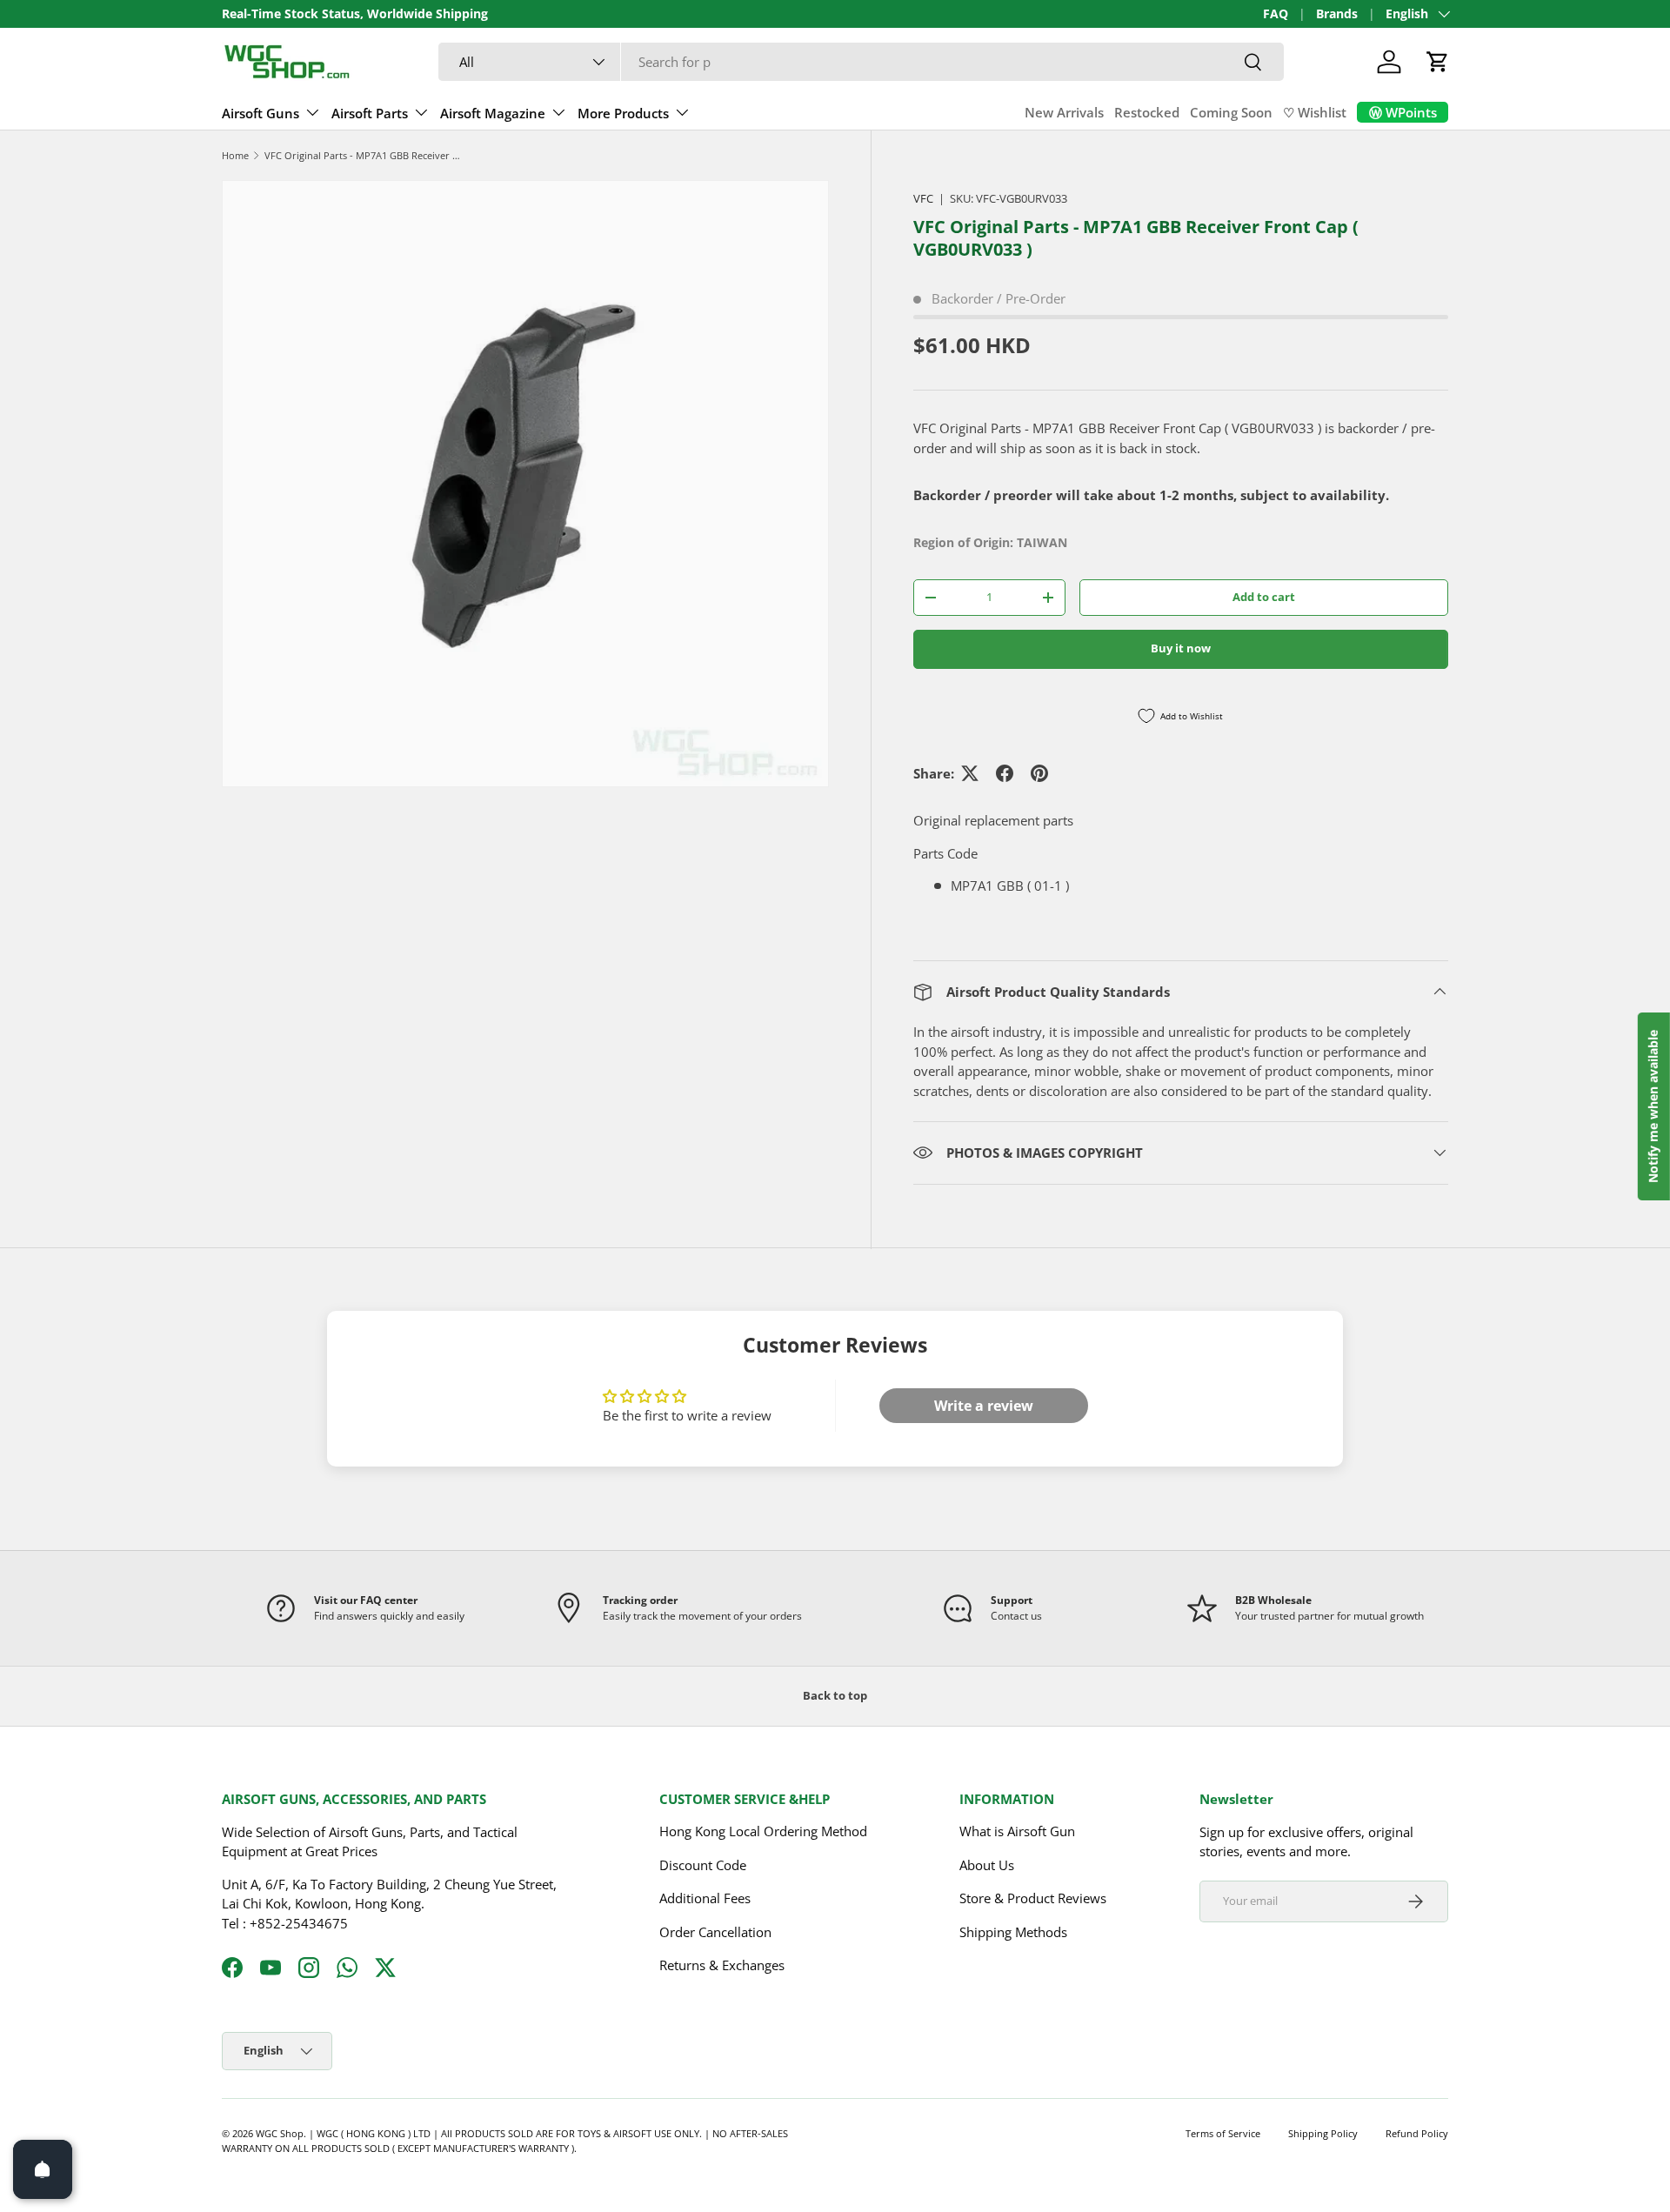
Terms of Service (1223, 2133)
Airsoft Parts (370, 113)
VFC (923, 198)
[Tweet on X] (970, 773)
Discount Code (703, 1865)
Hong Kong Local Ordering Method (763, 1831)
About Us (987, 1865)
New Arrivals (1064, 112)
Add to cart (1264, 597)
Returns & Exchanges (722, 1965)
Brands (1337, 14)
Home (235, 155)
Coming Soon (1231, 112)
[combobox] (861, 62)
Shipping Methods (1013, 1932)
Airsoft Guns (261, 113)
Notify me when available (1653, 1106)
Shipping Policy (1323, 2133)
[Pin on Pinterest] (1039, 773)
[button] (1438, 62)
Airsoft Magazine (493, 113)
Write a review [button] (984, 1406)
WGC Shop (280, 2133)
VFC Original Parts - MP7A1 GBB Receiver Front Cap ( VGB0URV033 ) (362, 155)
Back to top (835, 1695)
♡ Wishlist (1315, 112)
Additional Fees (705, 1898)
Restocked (1147, 112)
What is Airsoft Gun (1017, 1831)
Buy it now (1181, 648)
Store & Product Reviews (1033, 1898)
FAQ (1276, 14)
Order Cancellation (715, 1932)
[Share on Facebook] (1005, 773)
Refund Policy (1417, 2133)
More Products (623, 113)
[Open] (43, 2169)
